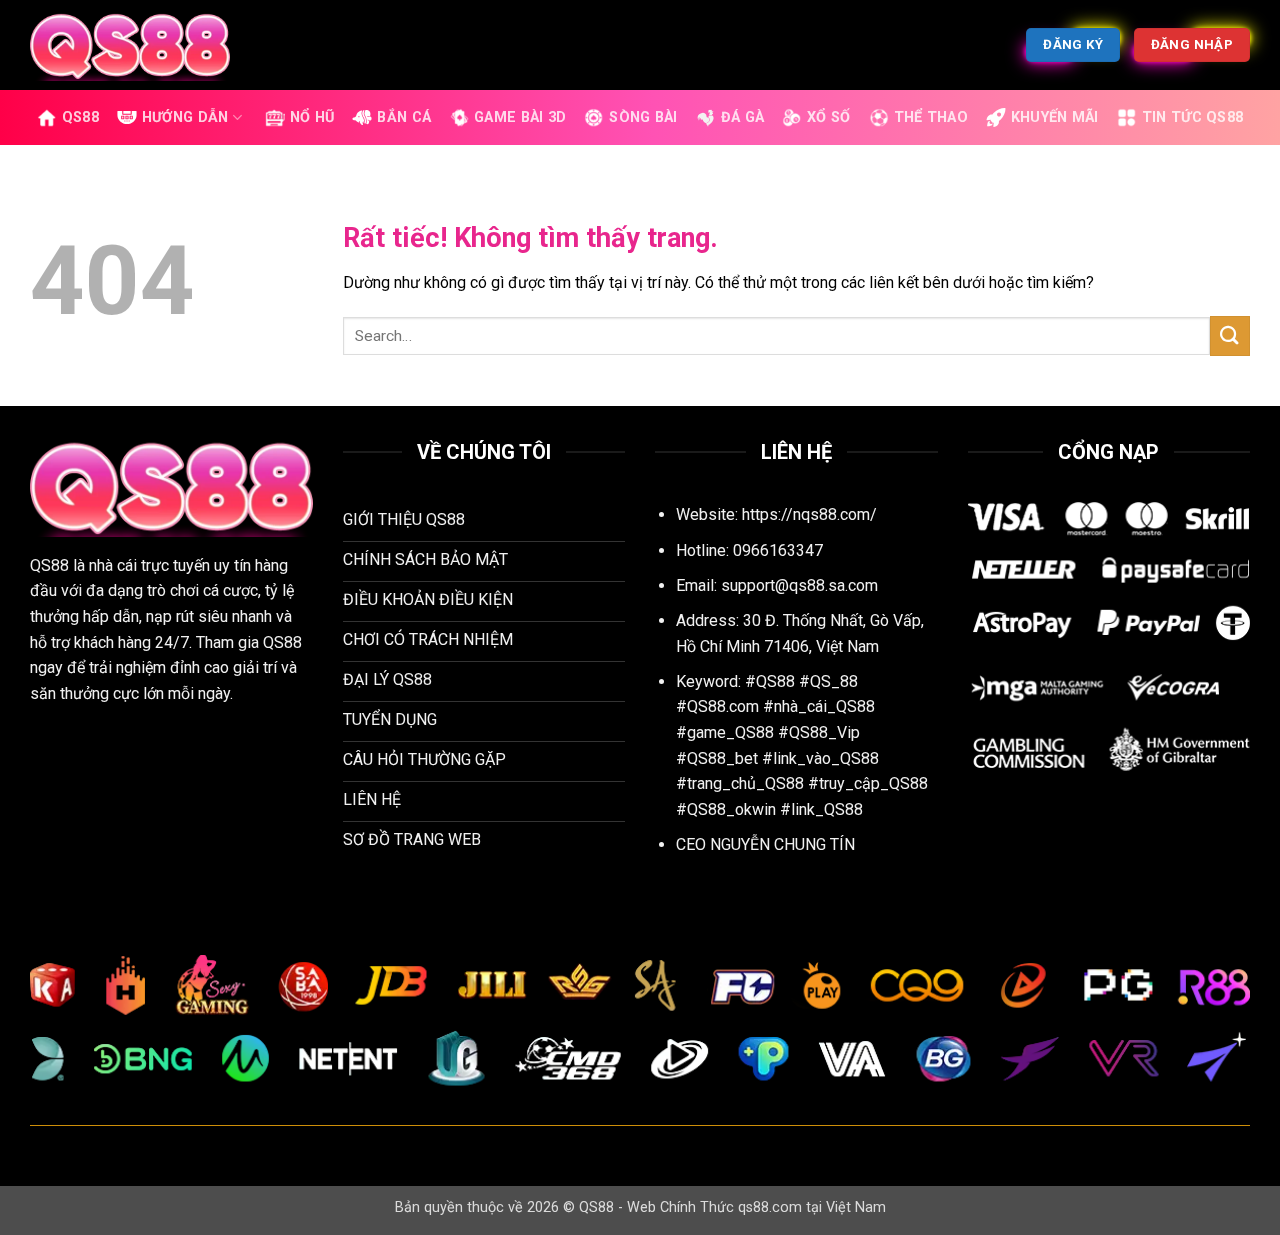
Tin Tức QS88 (1192, 117)
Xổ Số (828, 117)
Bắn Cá (404, 117)
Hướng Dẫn (185, 117)
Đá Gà (742, 117)
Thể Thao (931, 117)
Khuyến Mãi (1055, 117)
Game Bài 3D (520, 117)
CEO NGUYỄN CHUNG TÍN (765, 844)
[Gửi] (1230, 335)
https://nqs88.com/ (809, 514)
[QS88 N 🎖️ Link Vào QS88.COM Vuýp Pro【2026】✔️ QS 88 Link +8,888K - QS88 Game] (130, 44)
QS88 (80, 117)
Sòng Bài (643, 117)
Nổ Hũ (312, 117)
